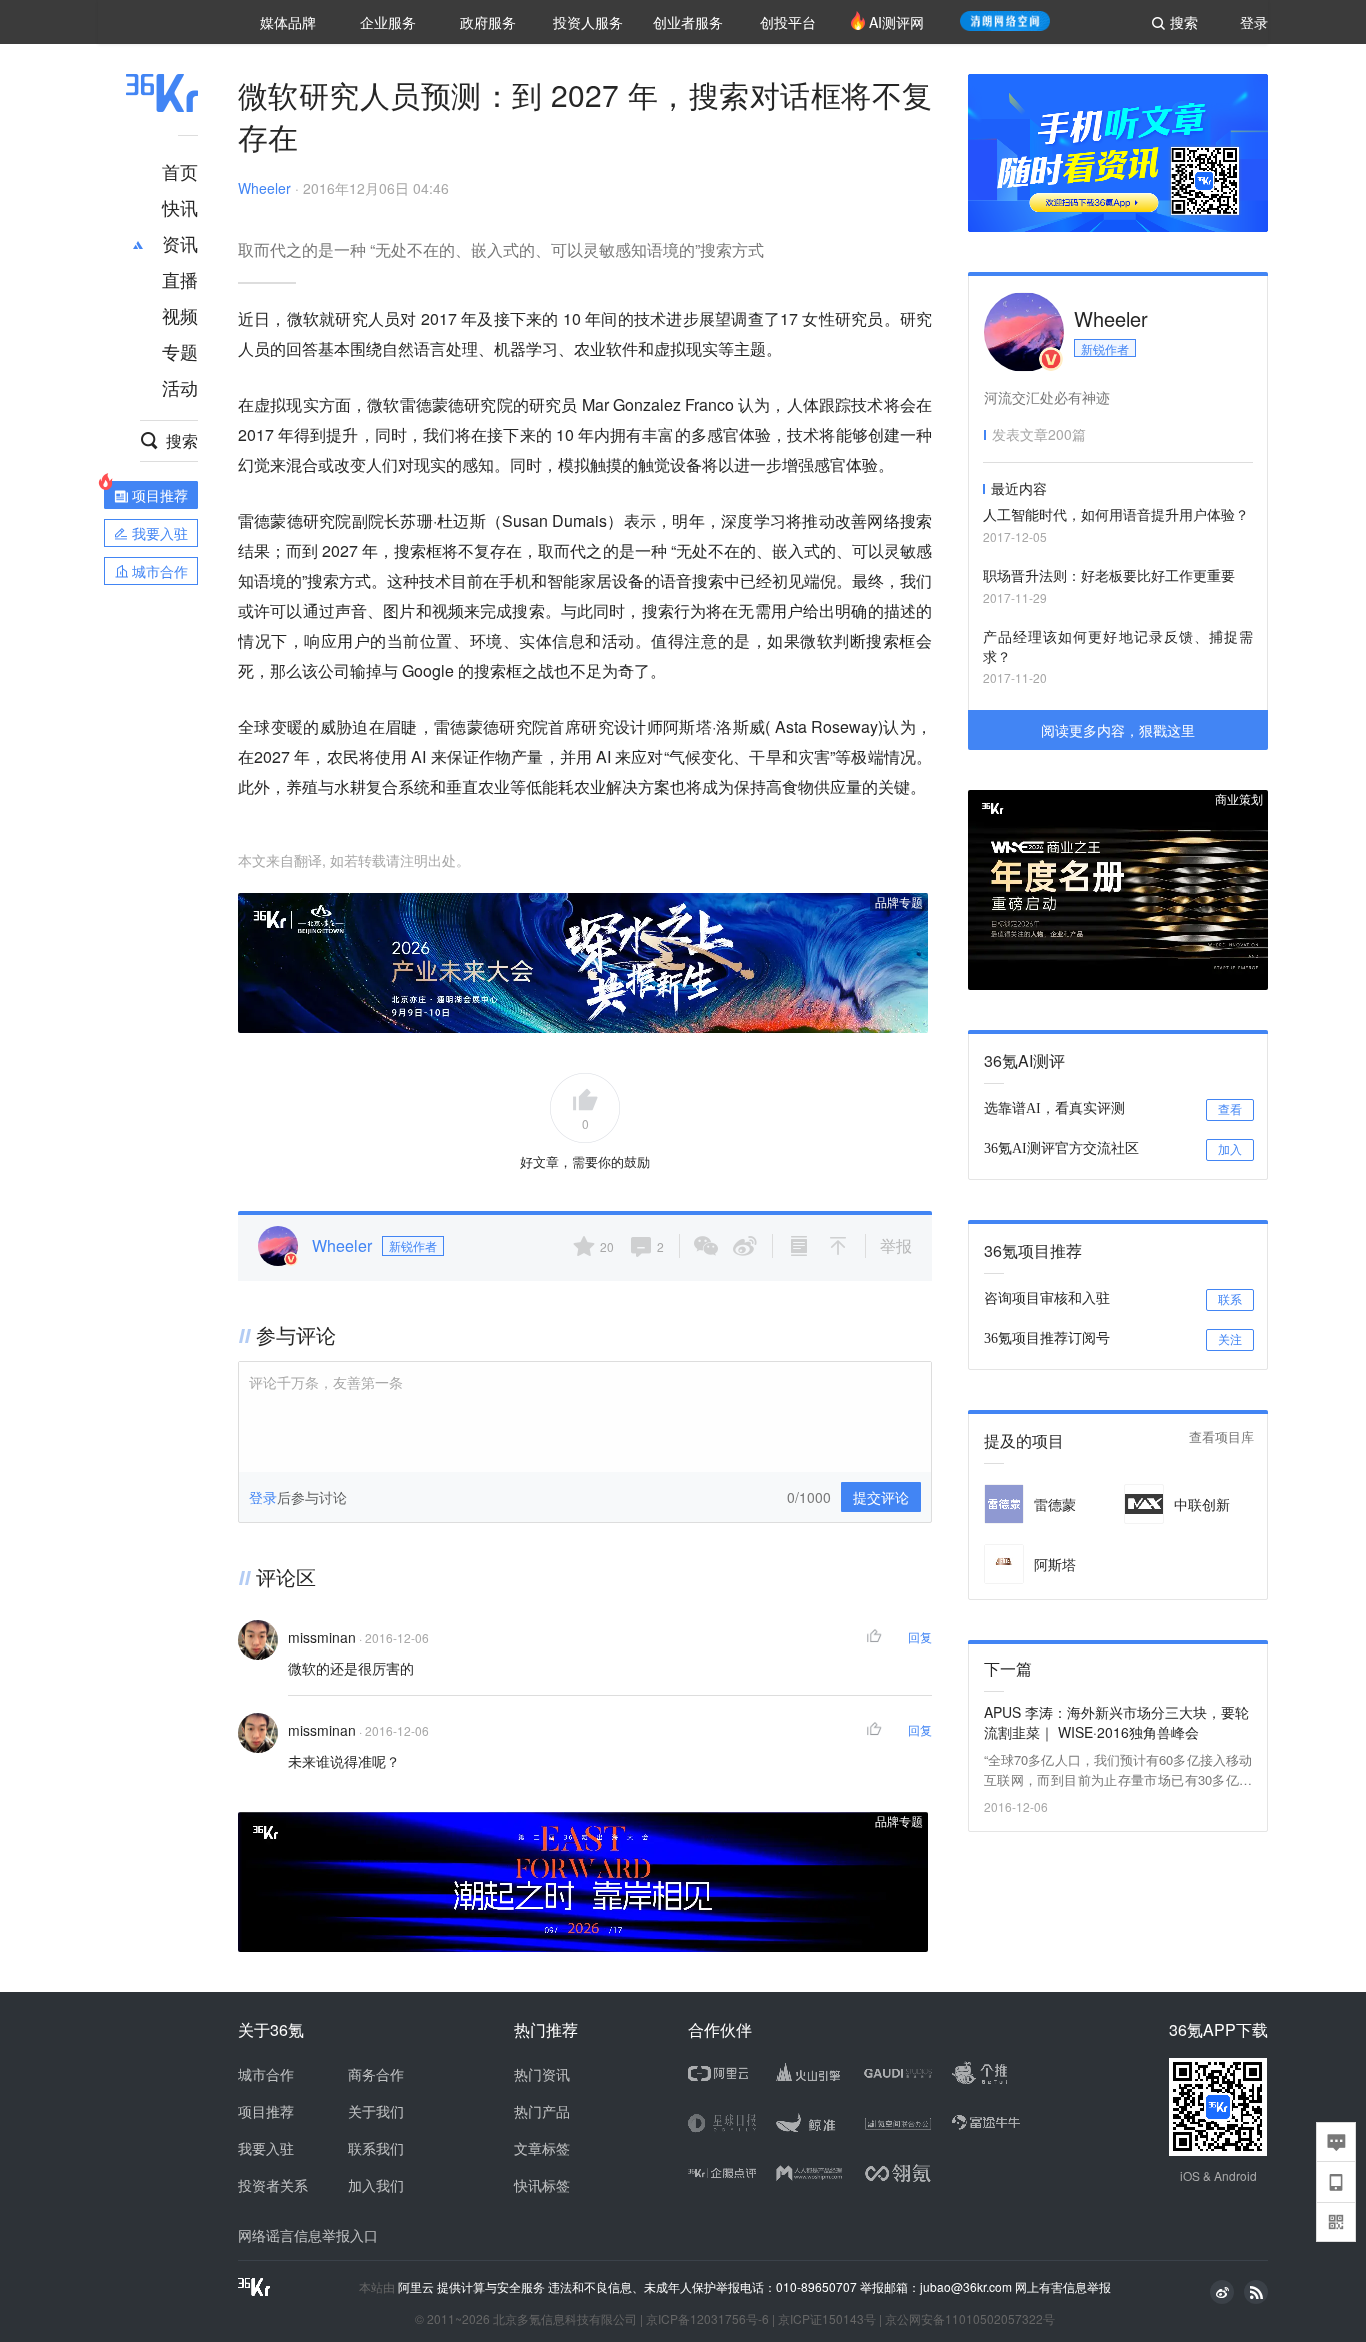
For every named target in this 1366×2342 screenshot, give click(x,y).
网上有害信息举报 (1063, 2286)
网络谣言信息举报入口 (308, 2235)
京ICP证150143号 (827, 2318)
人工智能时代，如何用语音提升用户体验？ (1116, 514)
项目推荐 (266, 2111)
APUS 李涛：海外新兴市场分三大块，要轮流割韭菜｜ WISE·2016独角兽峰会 (1116, 1722)
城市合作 (266, 2074)
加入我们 (376, 2185)
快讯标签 (542, 2185)
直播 (180, 279)
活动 (180, 387)
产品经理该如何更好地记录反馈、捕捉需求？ (1118, 646)
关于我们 (376, 2111)
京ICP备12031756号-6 (707, 2318)
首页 (180, 171)
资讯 (180, 243)
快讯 (180, 207)
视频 (180, 315)
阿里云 (417, 2287)
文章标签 (542, 2148)
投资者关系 (273, 2185)
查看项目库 (1221, 1437)
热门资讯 (542, 2074)
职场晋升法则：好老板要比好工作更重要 (1109, 575)
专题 (180, 351)
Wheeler (264, 188)
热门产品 (542, 2111)
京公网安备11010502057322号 (970, 2318)
